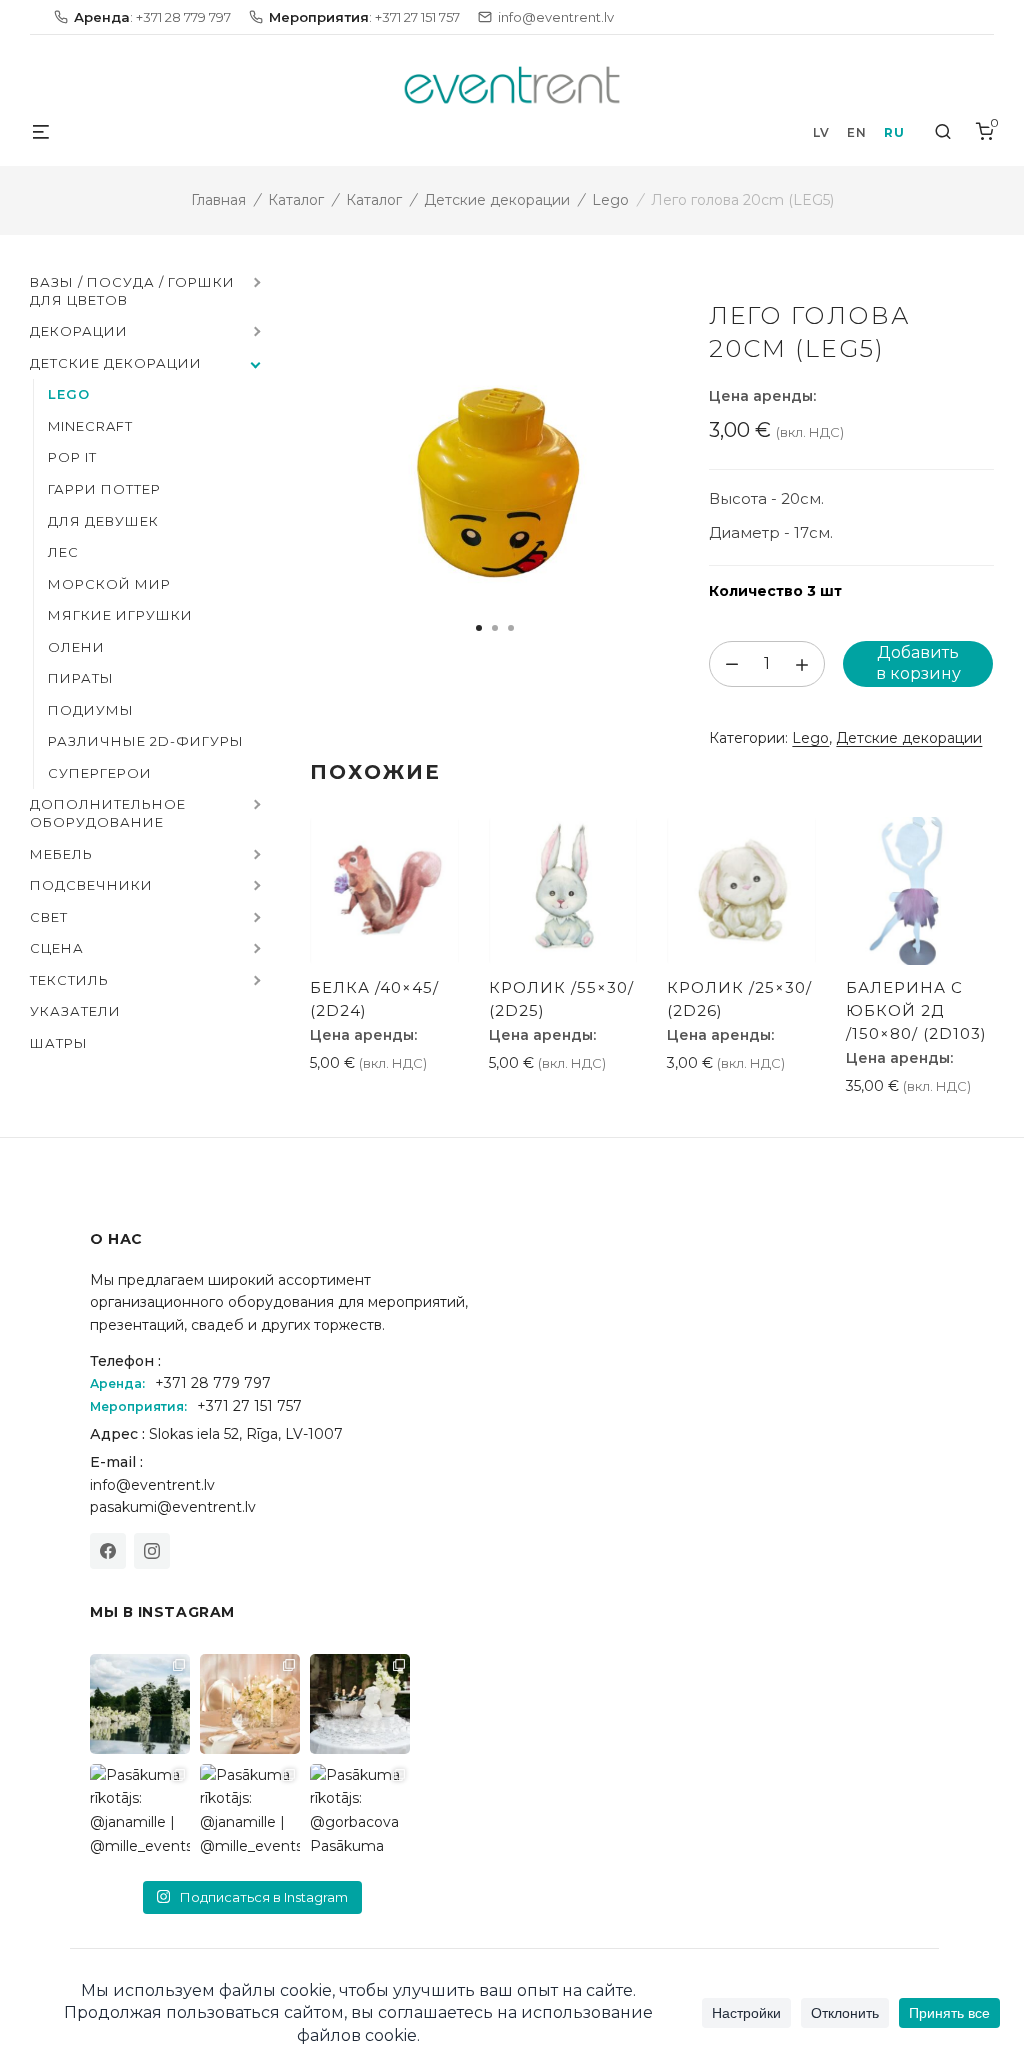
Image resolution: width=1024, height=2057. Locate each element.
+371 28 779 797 (213, 1383)
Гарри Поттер (104, 489)
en (856, 132)
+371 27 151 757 (249, 1406)
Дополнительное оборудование (108, 813)
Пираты (81, 678)
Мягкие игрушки (120, 615)
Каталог (296, 200)
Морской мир (109, 584)
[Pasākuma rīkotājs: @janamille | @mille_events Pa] (140, 1704)
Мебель (61, 854)
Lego (610, 200)
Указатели (75, 1011)
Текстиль (69, 980)
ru (894, 132)
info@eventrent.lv (152, 1485)
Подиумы (91, 710)
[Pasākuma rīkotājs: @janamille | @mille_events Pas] (140, 1814)
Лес (63, 552)
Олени (76, 647)
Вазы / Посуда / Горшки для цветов (132, 291)
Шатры (59, 1043)
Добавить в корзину (918, 663)
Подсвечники (91, 885)
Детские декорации (497, 200)
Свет (49, 917)
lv (821, 132)
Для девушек (103, 521)
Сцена (57, 948)
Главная (218, 200)
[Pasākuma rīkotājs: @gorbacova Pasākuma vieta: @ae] (360, 1814)
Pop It (72, 457)
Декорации (79, 331)
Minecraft (90, 426)
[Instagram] (152, 1551)
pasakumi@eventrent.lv (173, 1507)
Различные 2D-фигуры (146, 741)
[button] (255, 284)
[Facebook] (108, 1551)
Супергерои (100, 773)
